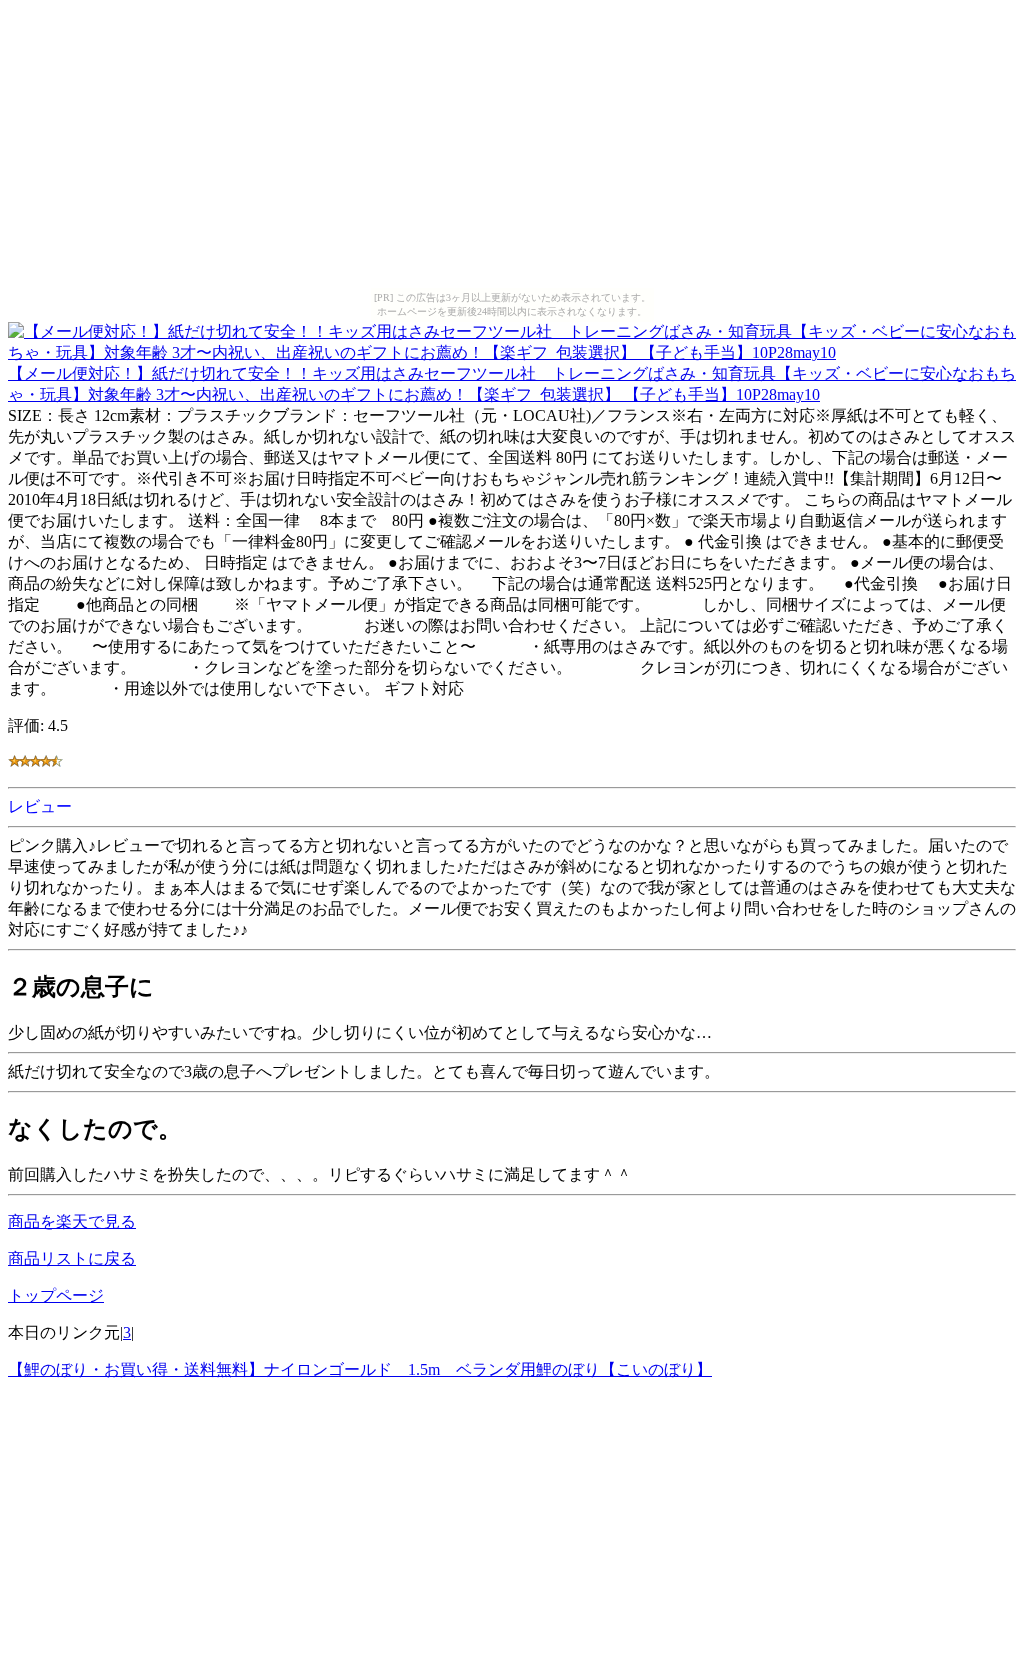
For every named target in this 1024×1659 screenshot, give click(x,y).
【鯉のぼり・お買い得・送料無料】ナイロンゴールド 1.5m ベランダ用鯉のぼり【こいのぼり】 (360, 1369)
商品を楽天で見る (72, 1221)
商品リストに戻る (72, 1258)
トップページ (56, 1295)
